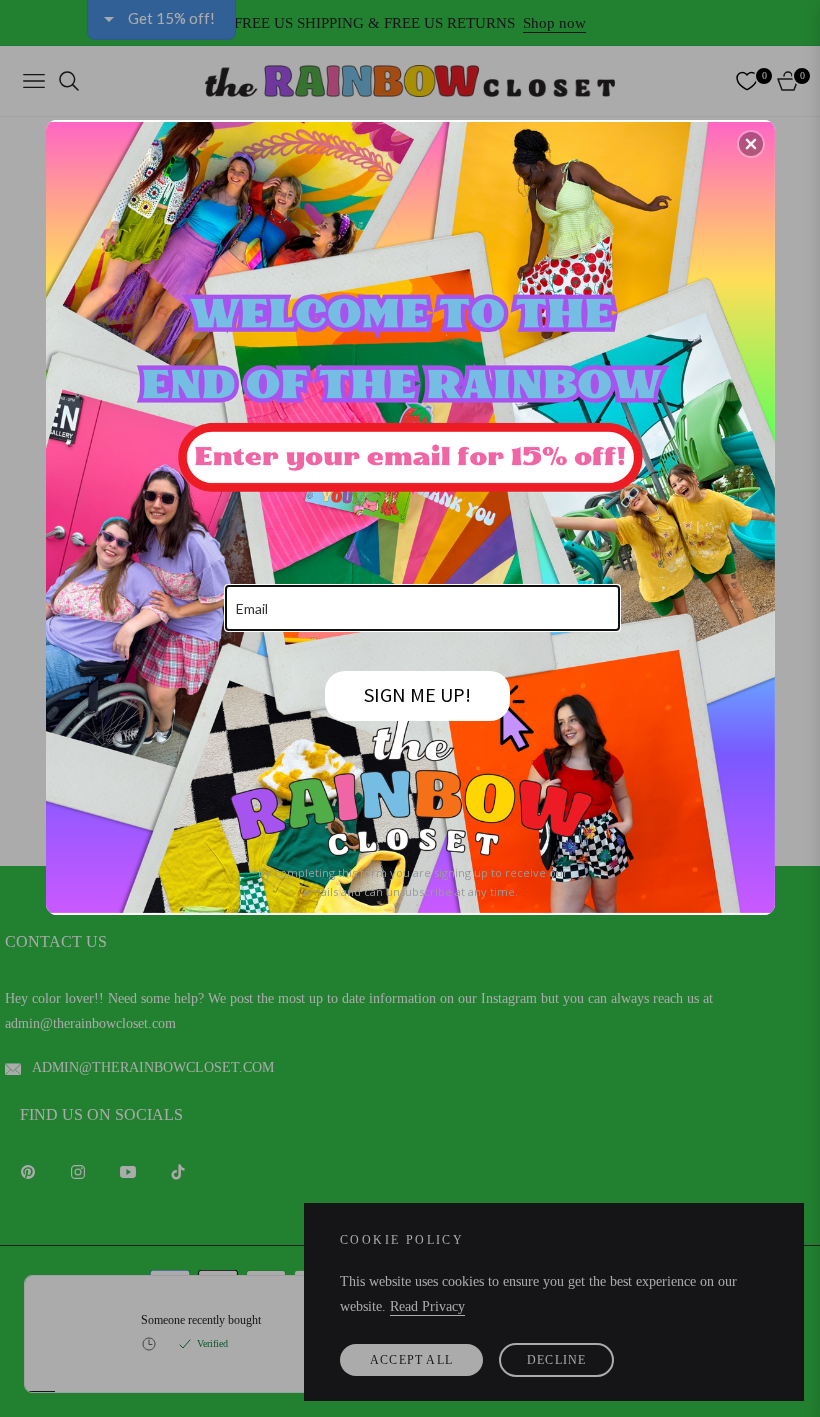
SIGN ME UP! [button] (417, 694)
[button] (751, 144)
